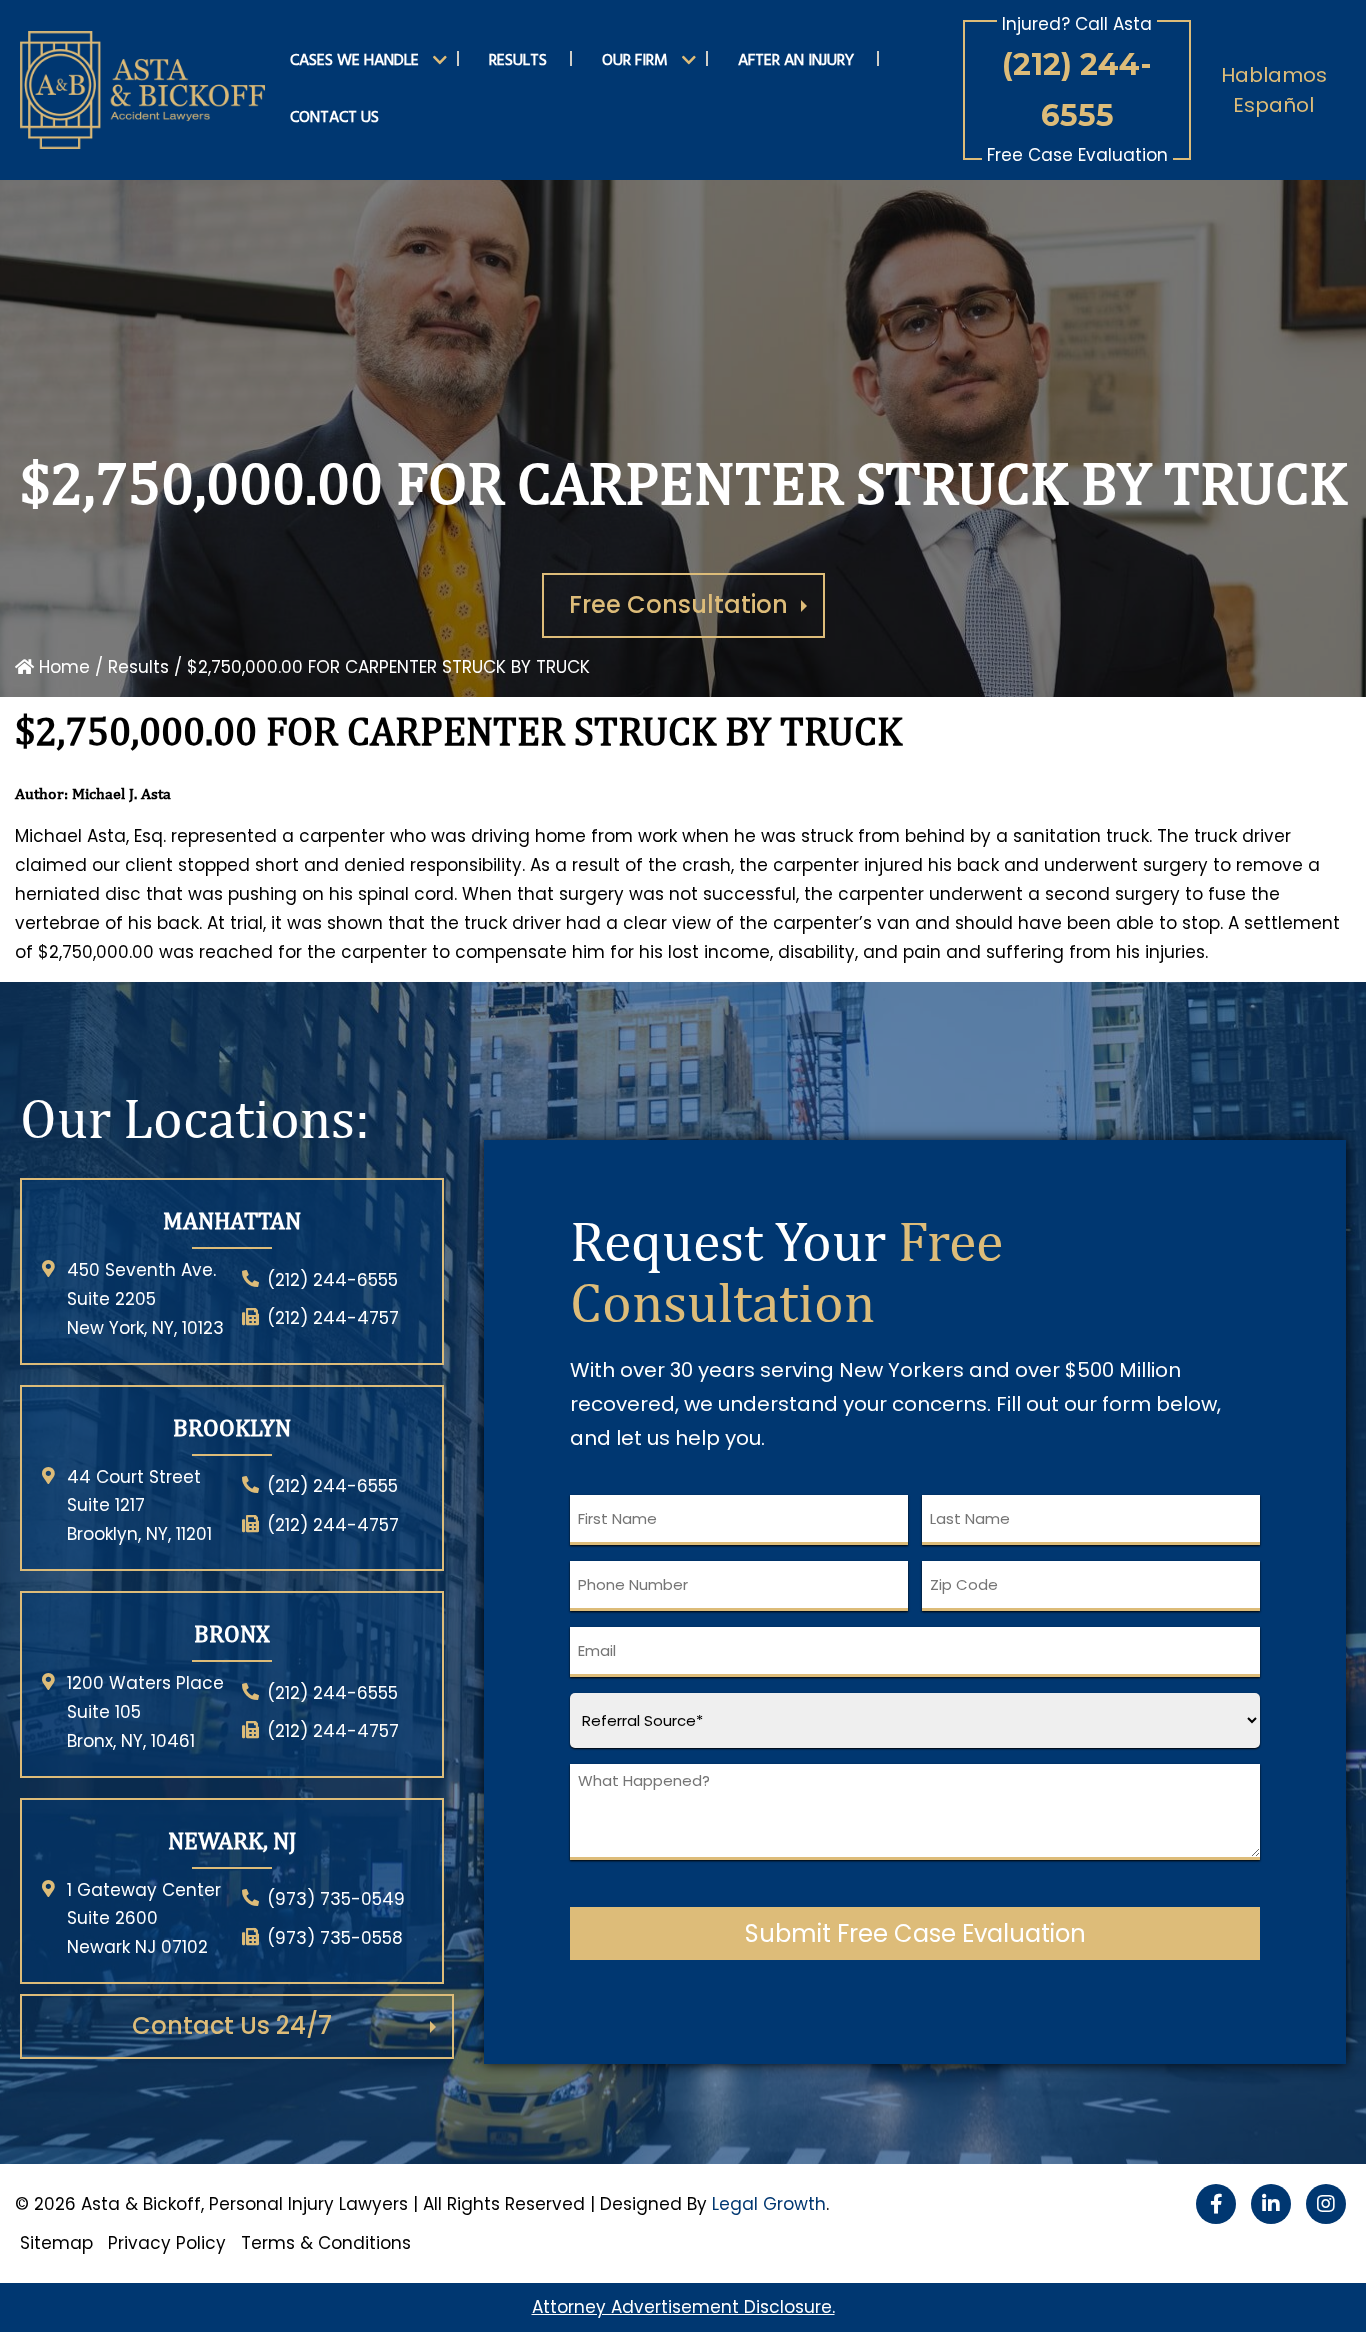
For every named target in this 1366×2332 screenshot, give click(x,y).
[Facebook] (1216, 2204)
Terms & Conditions (326, 2243)
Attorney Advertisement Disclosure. (683, 2307)
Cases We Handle (354, 61)
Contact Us (334, 118)
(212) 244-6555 (1077, 90)
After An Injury (796, 61)
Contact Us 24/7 (232, 2025)
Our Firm (635, 61)
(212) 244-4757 (333, 1318)
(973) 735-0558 (335, 1938)
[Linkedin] (1271, 2204)
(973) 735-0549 (336, 1899)
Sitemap (56, 2243)
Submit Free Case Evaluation (915, 1933)
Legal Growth (769, 2204)
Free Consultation (678, 604)
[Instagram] (1326, 2204)
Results (518, 61)
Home (62, 667)
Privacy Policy (167, 2243)
